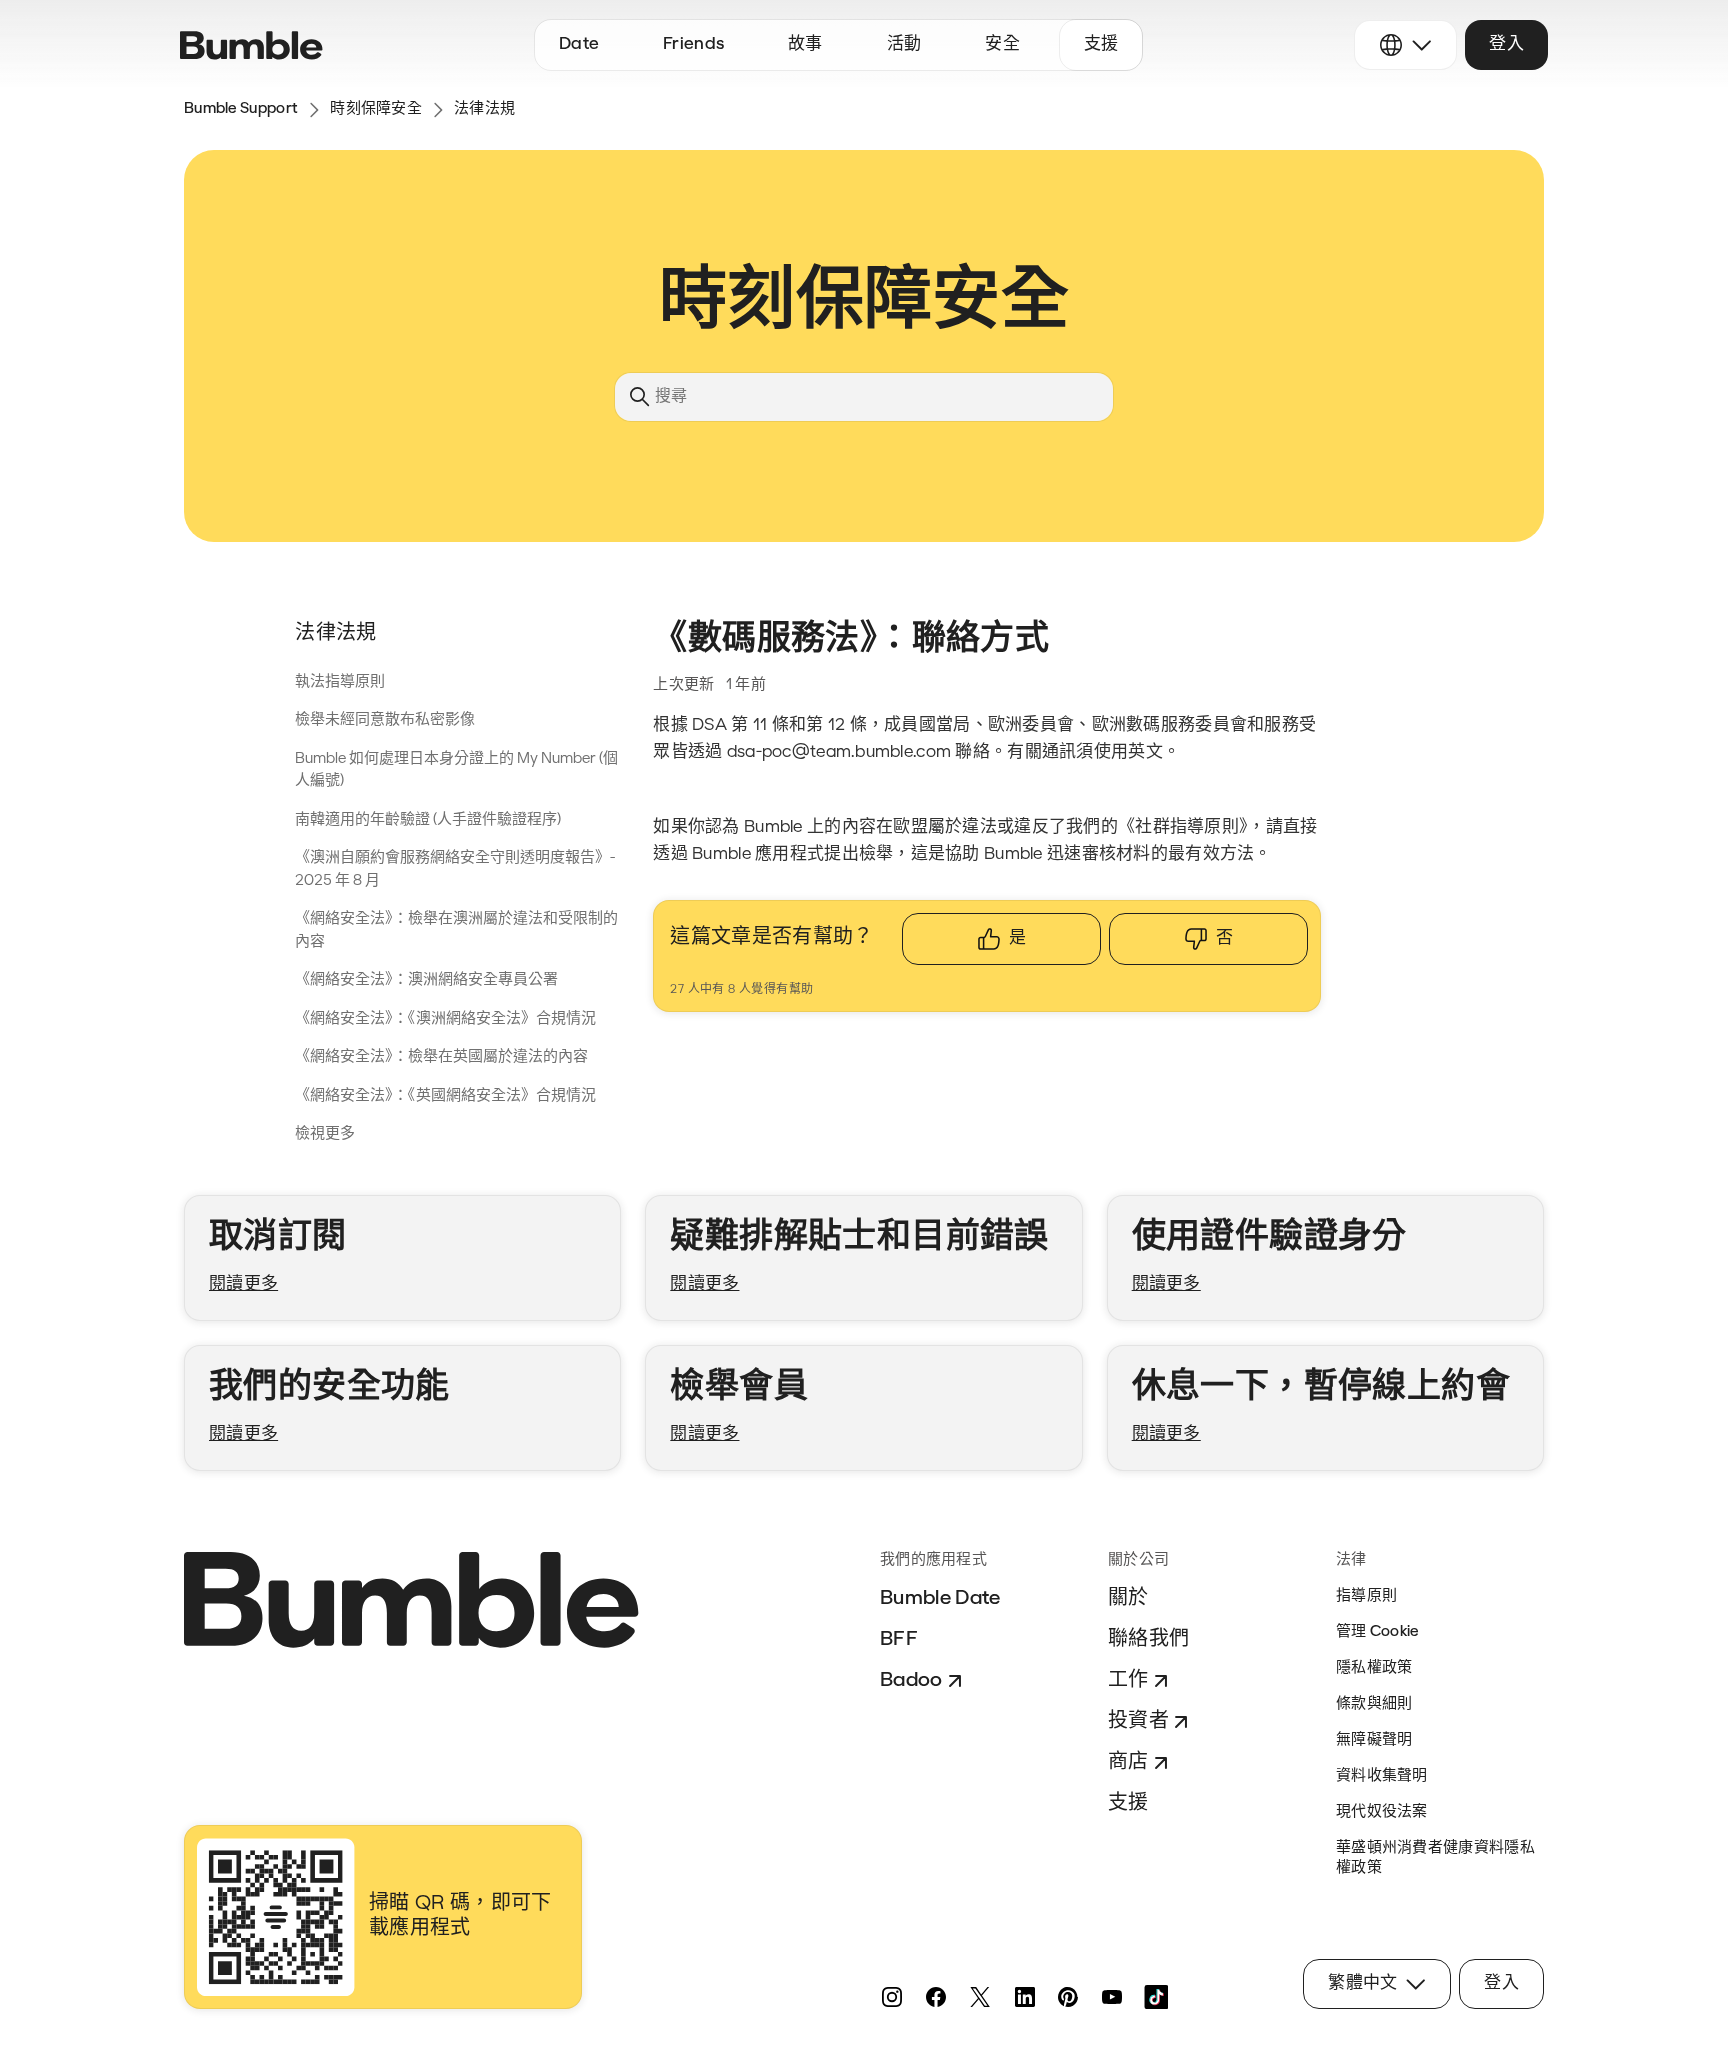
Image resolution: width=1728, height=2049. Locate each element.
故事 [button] (805, 44)
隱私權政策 (1374, 1668)
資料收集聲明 (1382, 1776)
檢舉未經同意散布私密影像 (385, 720)
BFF (899, 1640)
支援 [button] (1101, 44)
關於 (1128, 1599)
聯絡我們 (1148, 1640)
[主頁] (251, 45)
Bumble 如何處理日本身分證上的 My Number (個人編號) (456, 771)
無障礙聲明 (1374, 1740)
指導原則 (1366, 1596)
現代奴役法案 (1382, 1812)
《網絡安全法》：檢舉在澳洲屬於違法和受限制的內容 (456, 931)
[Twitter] (980, 1997)
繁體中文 (1362, 1983)
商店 (1128, 1763)
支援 (1128, 1804)
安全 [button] (1002, 44)
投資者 (1138, 1722)
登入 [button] (1506, 44)
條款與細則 (1374, 1704)
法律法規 (484, 109)
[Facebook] (936, 1997)
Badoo (911, 1681)
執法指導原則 (340, 682)
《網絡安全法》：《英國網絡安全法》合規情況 (445, 1096)
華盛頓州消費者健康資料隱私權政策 (1435, 1858)
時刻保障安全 (376, 109)
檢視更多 (325, 1134)
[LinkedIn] (1024, 1997)
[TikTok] (1156, 1997)
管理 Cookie (1377, 1632)
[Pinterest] (1068, 1997)
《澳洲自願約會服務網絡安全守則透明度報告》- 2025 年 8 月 (455, 870)
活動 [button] (904, 44)
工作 (1128, 1681)
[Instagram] (892, 1997)
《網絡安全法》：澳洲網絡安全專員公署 (426, 980)
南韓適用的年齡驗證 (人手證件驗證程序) (428, 820)
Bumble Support (241, 109)
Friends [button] (693, 44)
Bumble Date (940, 1599)
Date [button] (579, 44)
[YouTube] (1112, 1997)
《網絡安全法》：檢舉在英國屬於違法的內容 (441, 1057)
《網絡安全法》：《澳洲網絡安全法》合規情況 (445, 1019)
